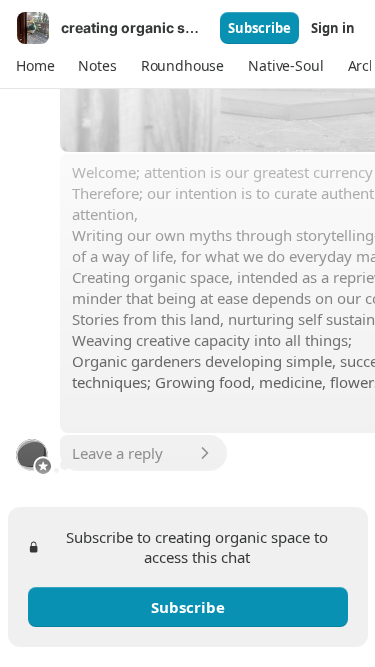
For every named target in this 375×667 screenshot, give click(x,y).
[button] (35, 66)
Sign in (333, 28)
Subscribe (259, 28)
